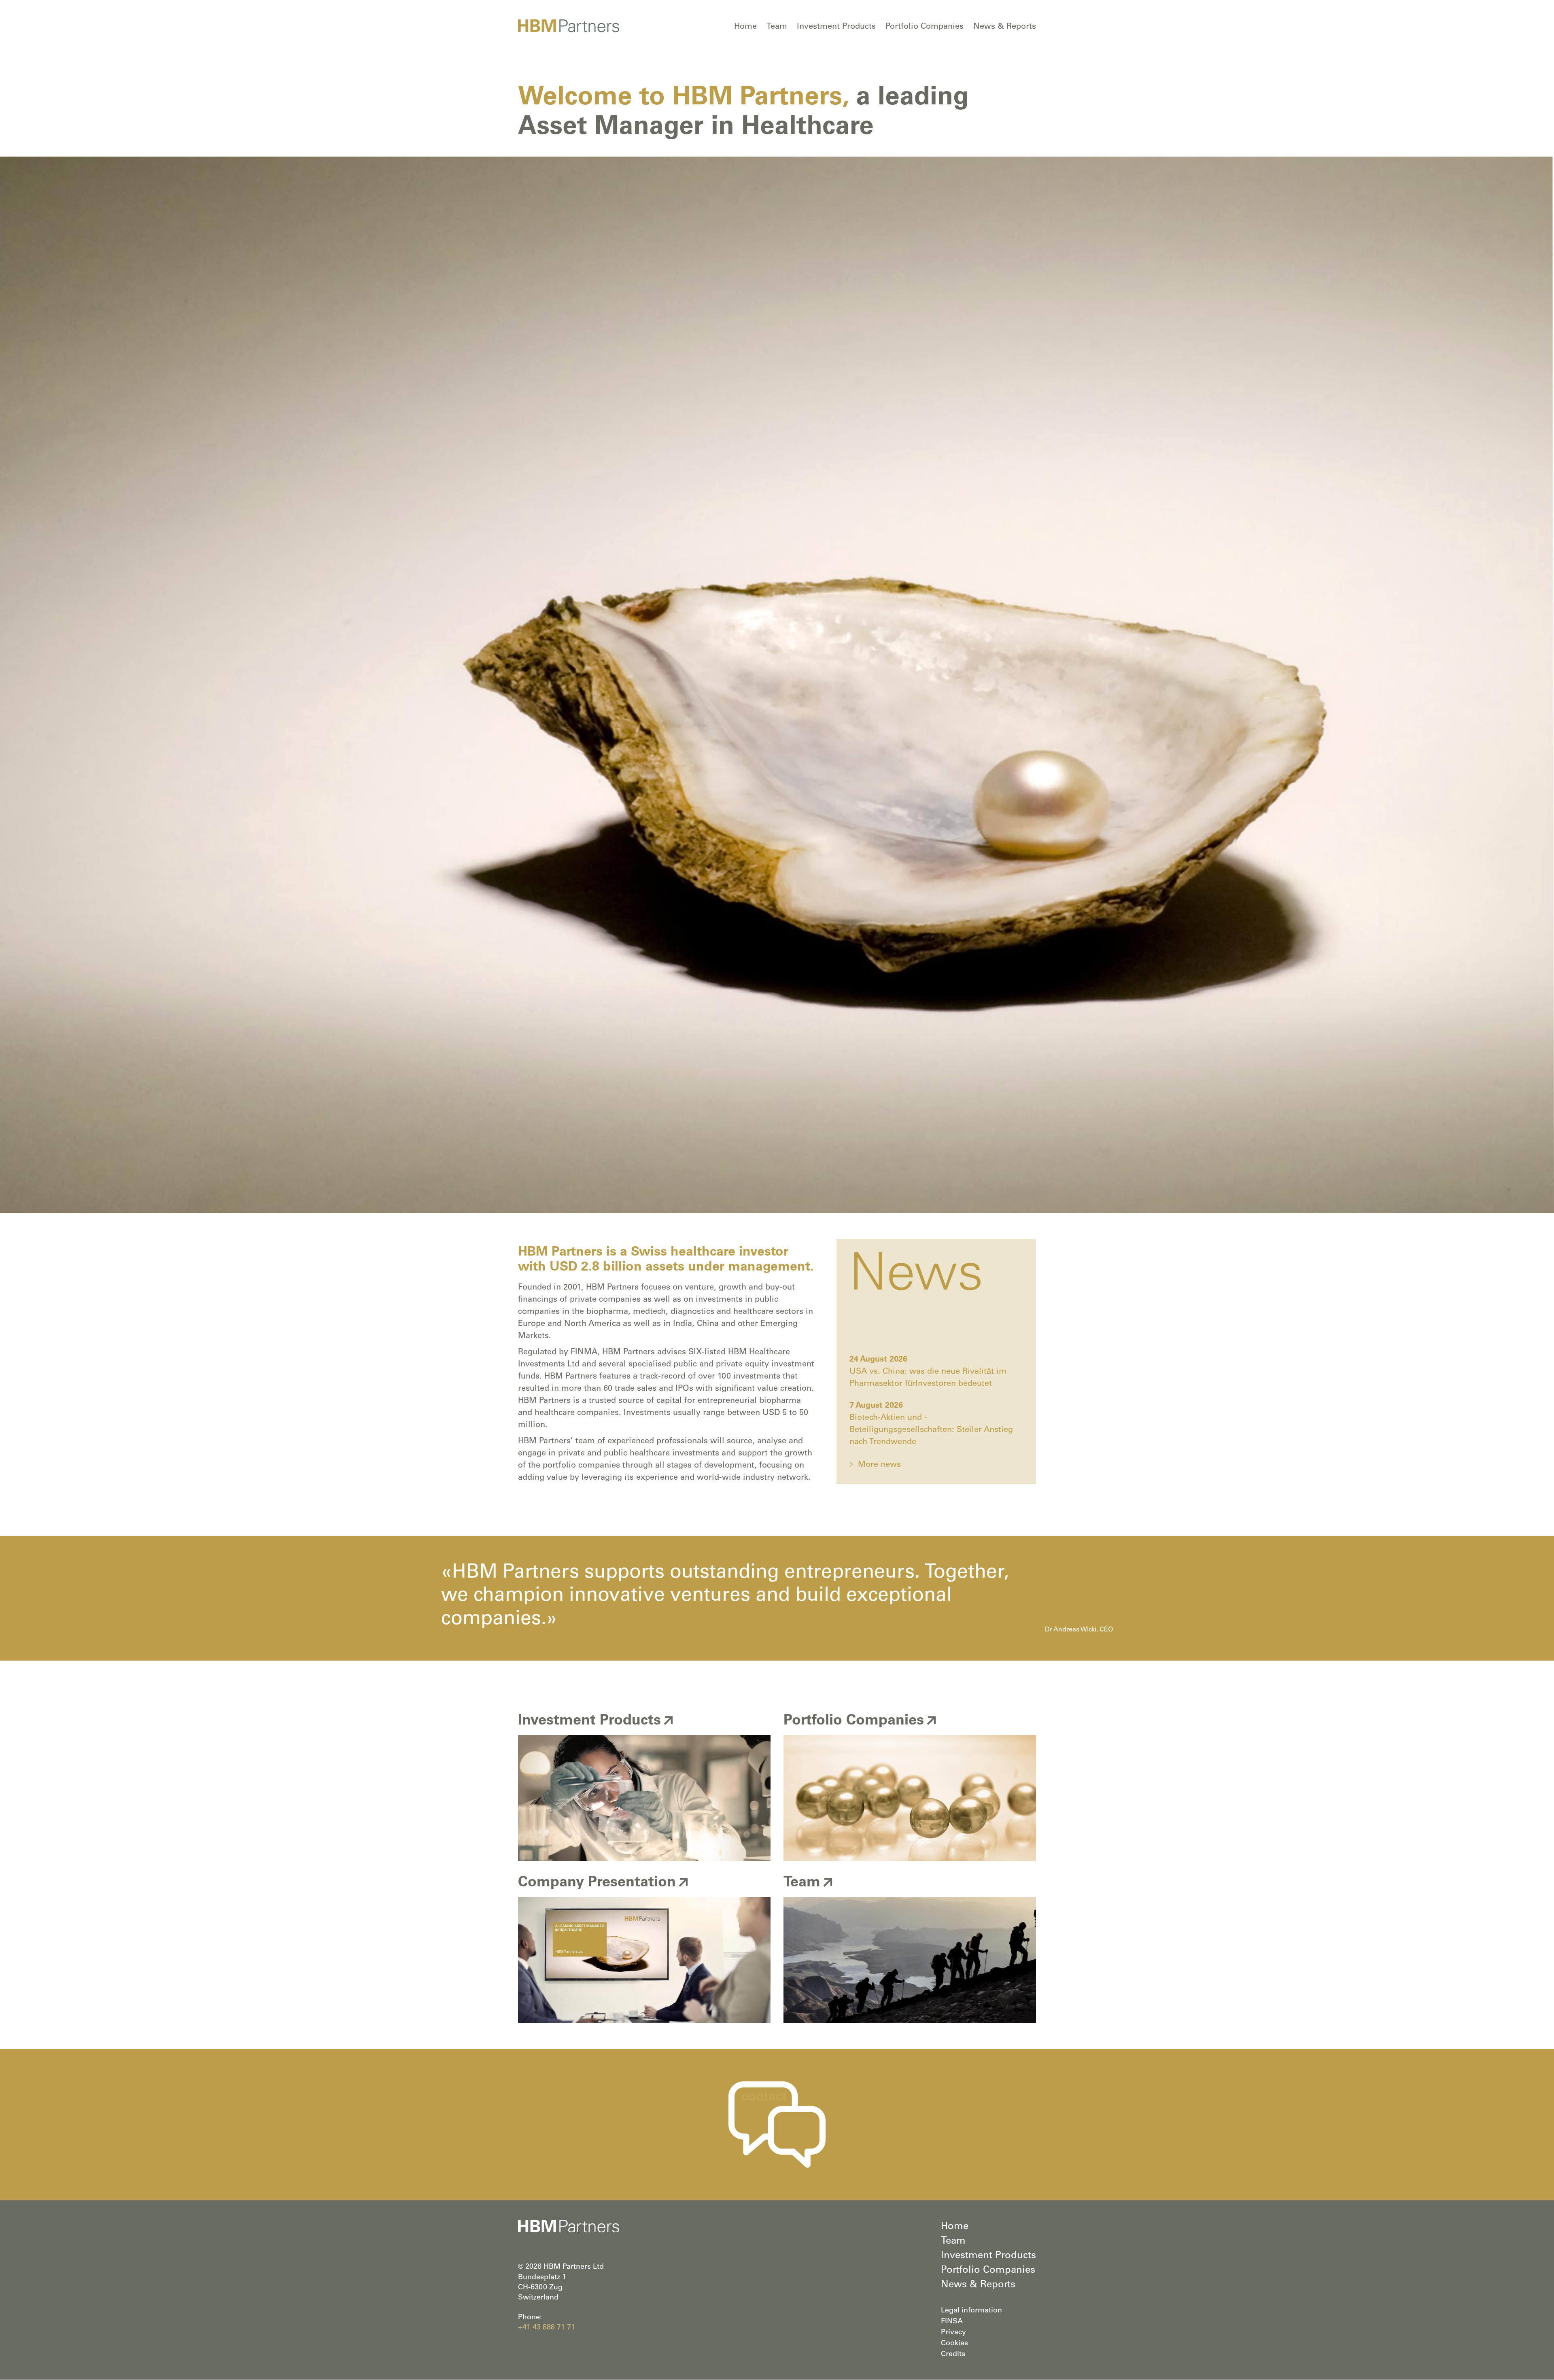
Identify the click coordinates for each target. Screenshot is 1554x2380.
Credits (953, 2355)
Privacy (953, 2333)
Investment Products (836, 27)
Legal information (971, 2311)
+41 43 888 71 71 (547, 2328)
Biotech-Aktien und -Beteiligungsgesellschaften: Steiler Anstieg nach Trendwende (931, 1430)
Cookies (954, 2344)
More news (879, 1465)
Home (745, 27)
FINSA (952, 2322)
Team (777, 27)
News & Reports (1005, 27)
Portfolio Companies (925, 27)
